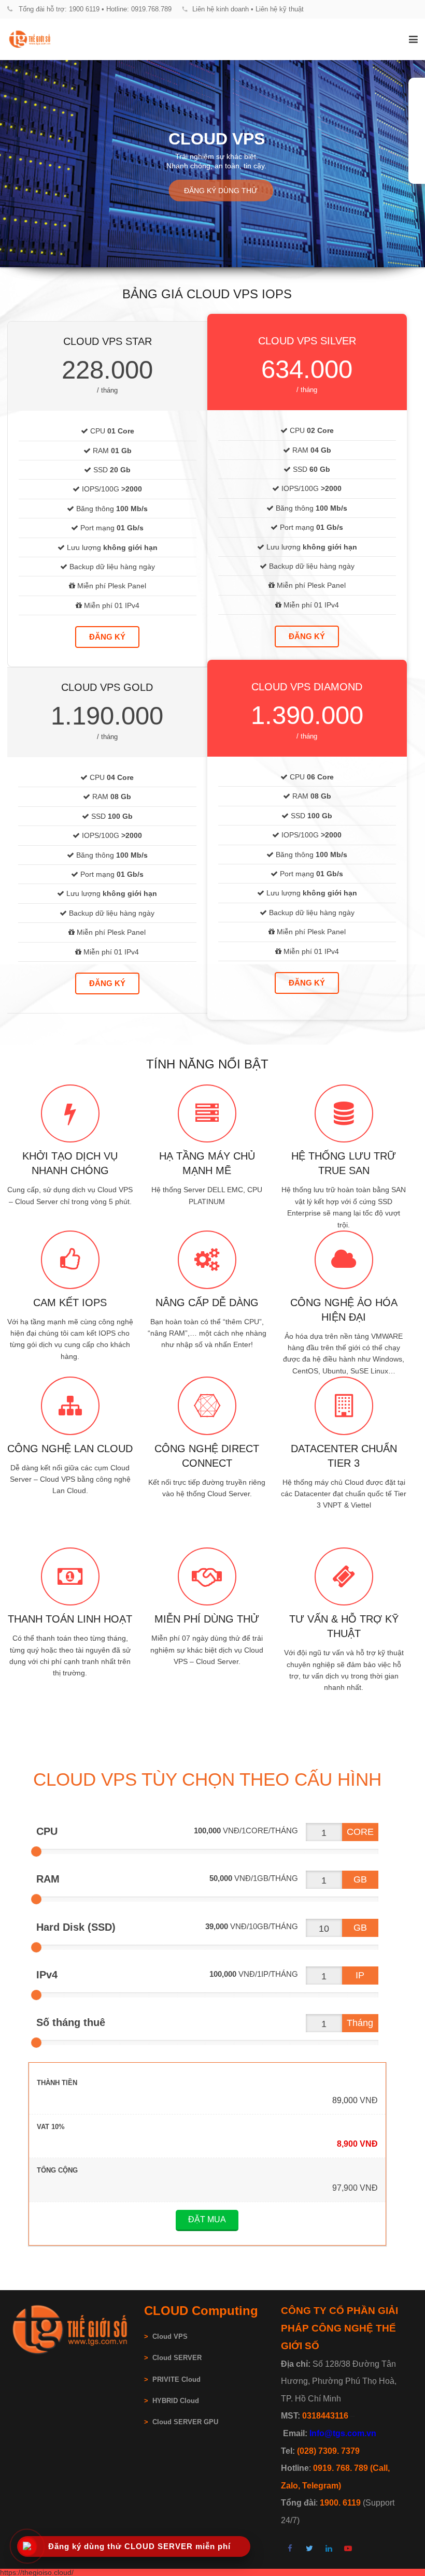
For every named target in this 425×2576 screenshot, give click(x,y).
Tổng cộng (57, 2170)
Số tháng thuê (71, 2022)
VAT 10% (51, 2127)
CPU (47, 1831)
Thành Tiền (57, 2083)
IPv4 (47, 1975)
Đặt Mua (207, 2219)
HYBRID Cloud (176, 2401)
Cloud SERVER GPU (185, 2422)
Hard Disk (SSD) (76, 1927)
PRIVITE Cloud (176, 2380)
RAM (48, 1879)
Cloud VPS (166, 2337)
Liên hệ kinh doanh (221, 9)
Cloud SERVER (177, 2358)
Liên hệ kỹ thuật (280, 9)
